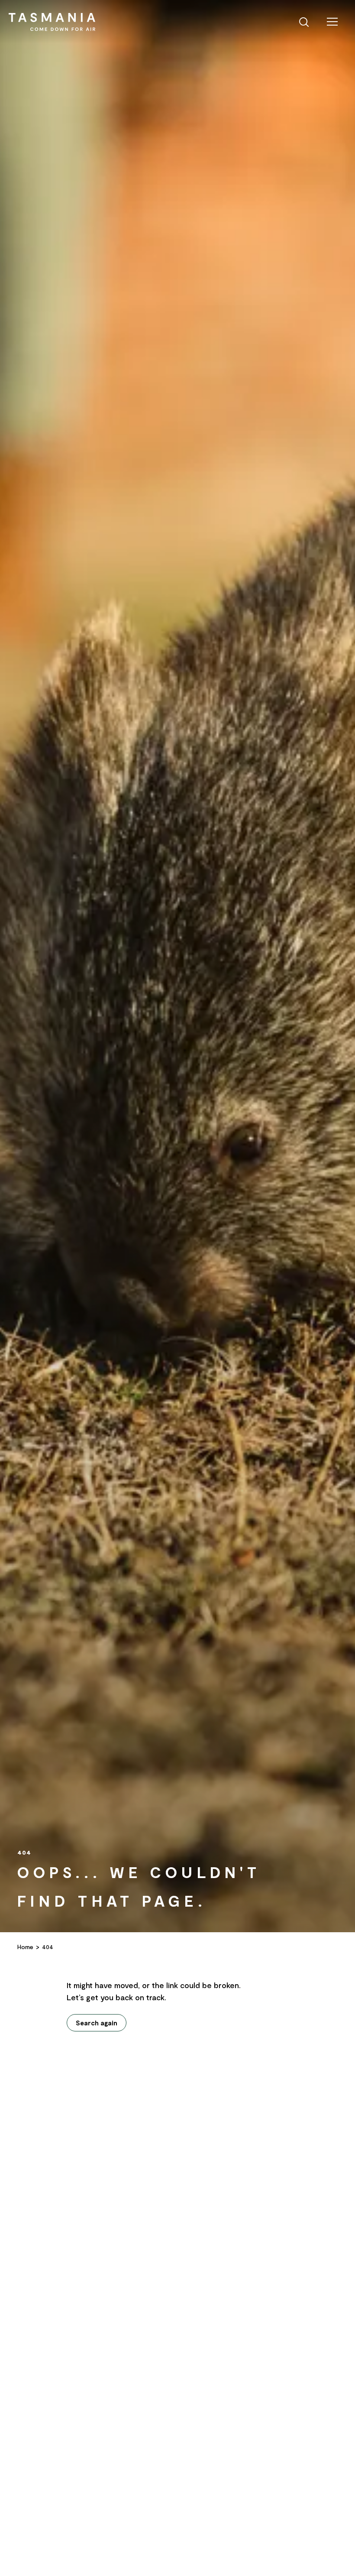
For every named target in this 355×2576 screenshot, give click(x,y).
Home (25, 1947)
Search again (97, 2023)
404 (48, 1947)
